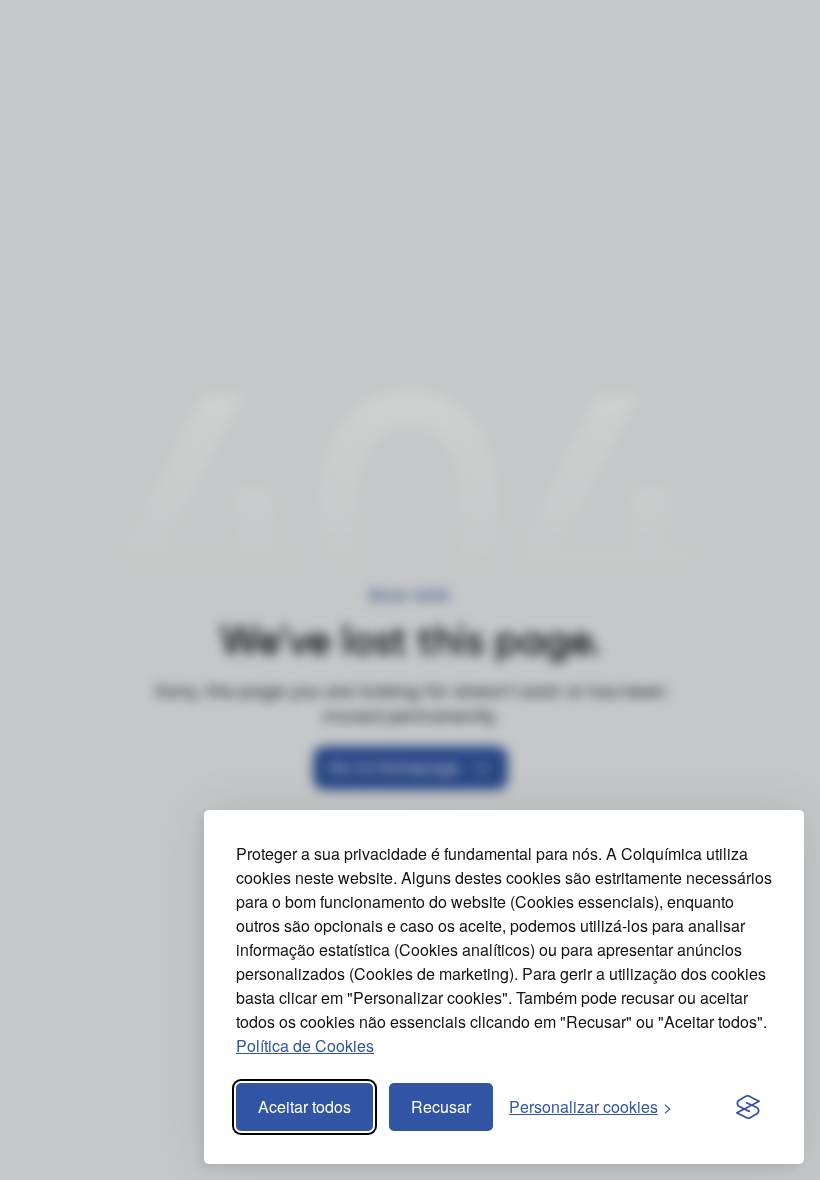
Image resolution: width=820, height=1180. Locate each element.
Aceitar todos (304, 1106)
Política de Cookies (305, 1045)
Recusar (441, 1106)
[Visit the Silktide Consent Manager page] (748, 1107)
